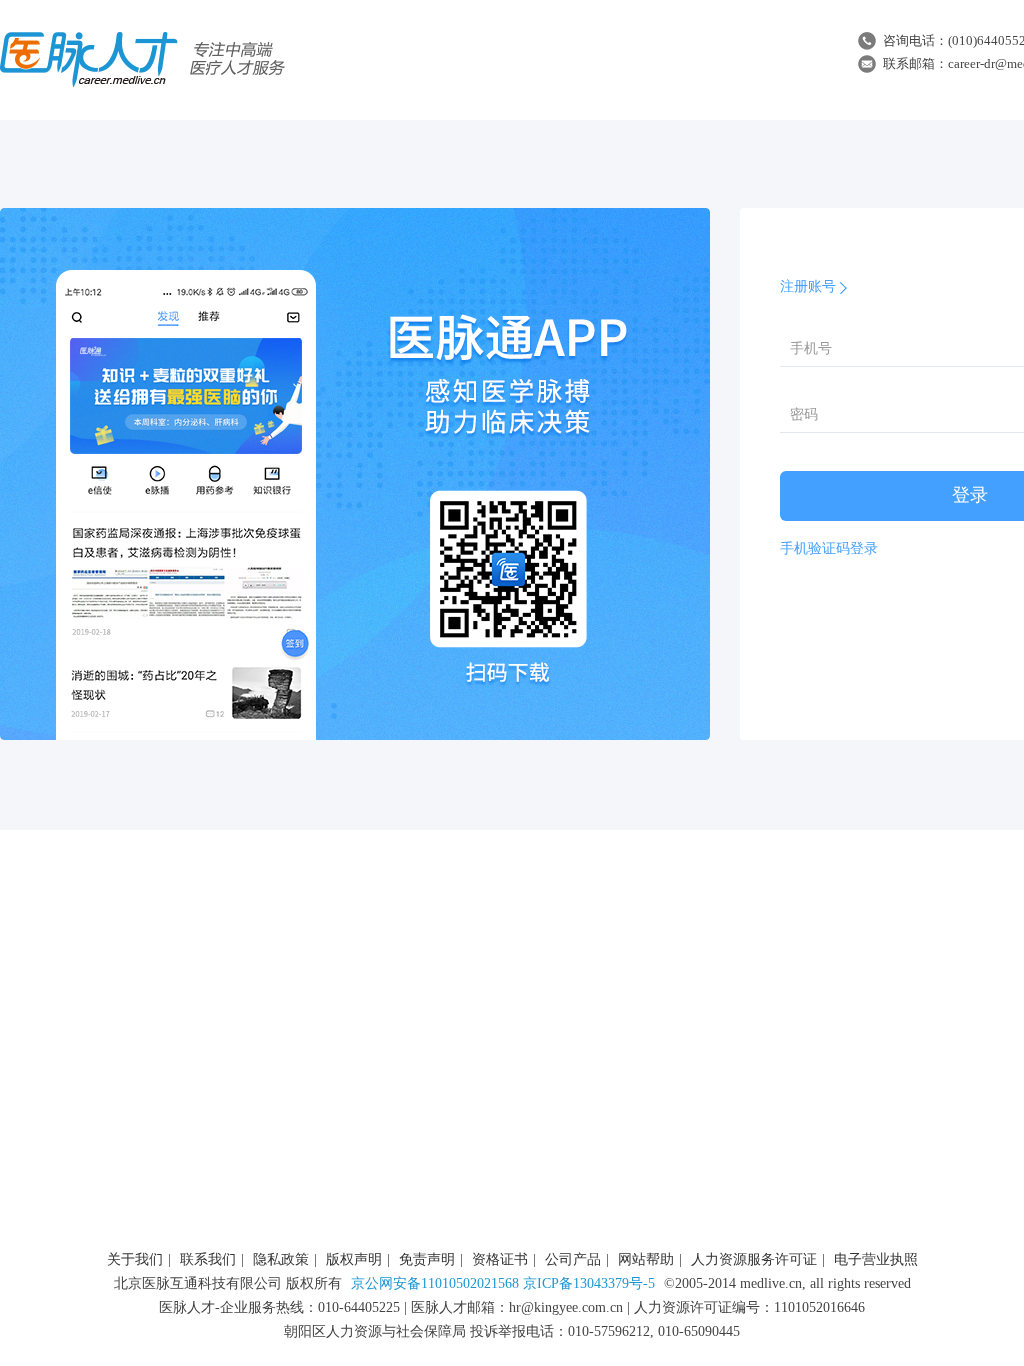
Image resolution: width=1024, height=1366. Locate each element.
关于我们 (135, 1259)
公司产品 (573, 1259)
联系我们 (208, 1259)
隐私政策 (281, 1259)
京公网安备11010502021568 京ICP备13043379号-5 (503, 1283)
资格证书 (500, 1259)
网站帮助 (646, 1259)
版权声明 (354, 1259)
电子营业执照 (876, 1259)
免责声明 (427, 1259)
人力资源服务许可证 (754, 1259)
